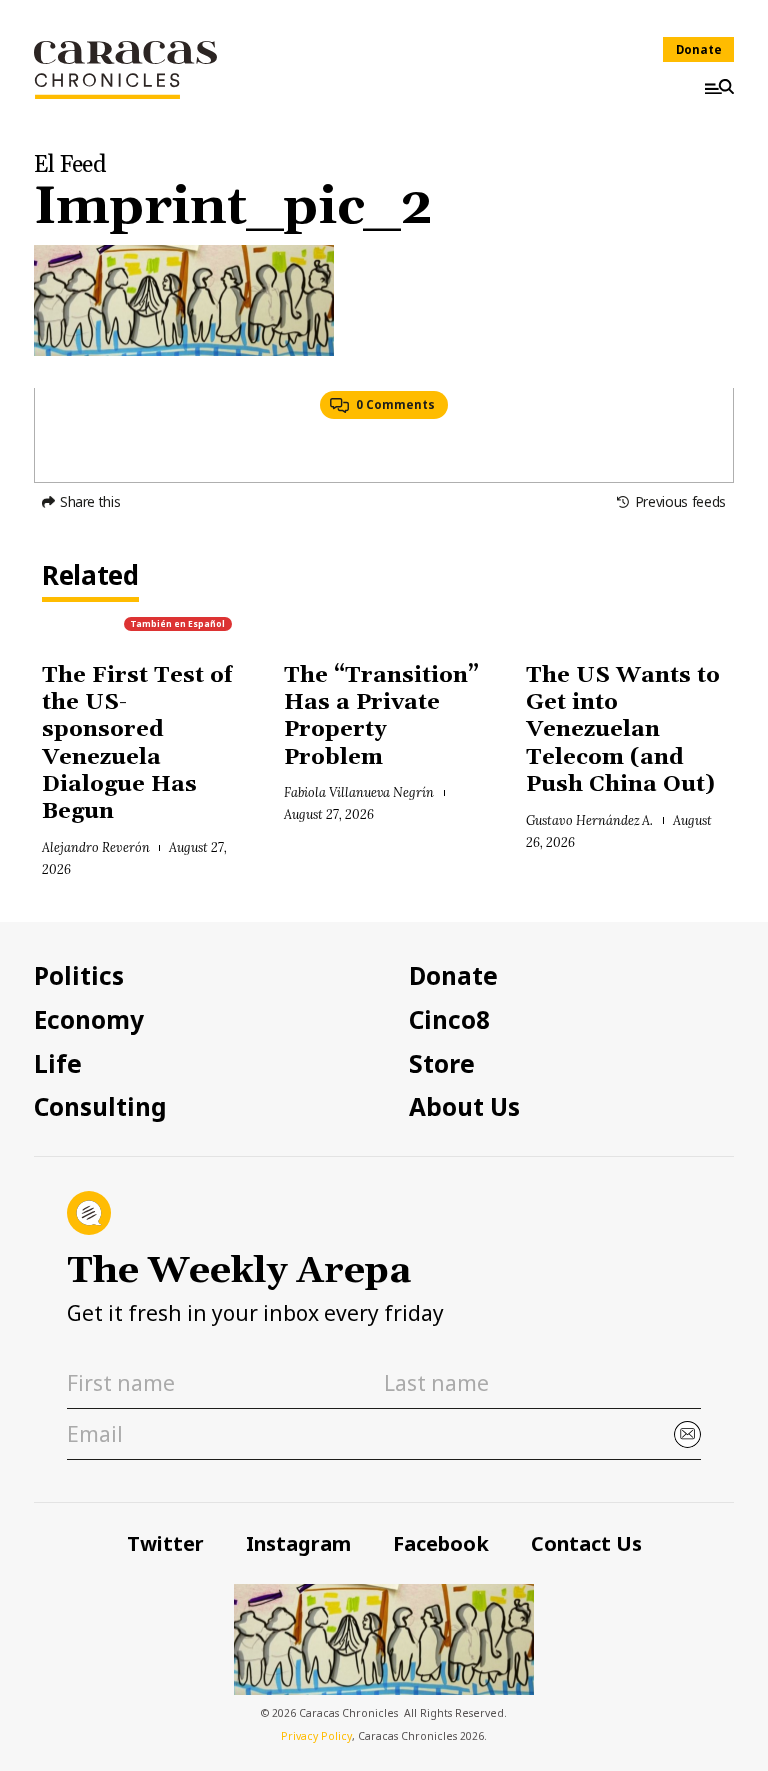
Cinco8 (449, 1020)
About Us (464, 1107)
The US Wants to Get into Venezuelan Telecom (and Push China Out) (623, 730)
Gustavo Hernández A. (589, 820)
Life (58, 1064)
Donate (699, 49)
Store (442, 1064)
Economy (89, 1020)
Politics (79, 976)
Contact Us (586, 1543)
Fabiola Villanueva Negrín (359, 792)
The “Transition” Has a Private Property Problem (381, 717)
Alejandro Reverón (96, 847)
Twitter (165, 1543)
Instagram (298, 1543)
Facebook (441, 1543)
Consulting (100, 1107)
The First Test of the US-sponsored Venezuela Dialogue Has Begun (137, 744)
